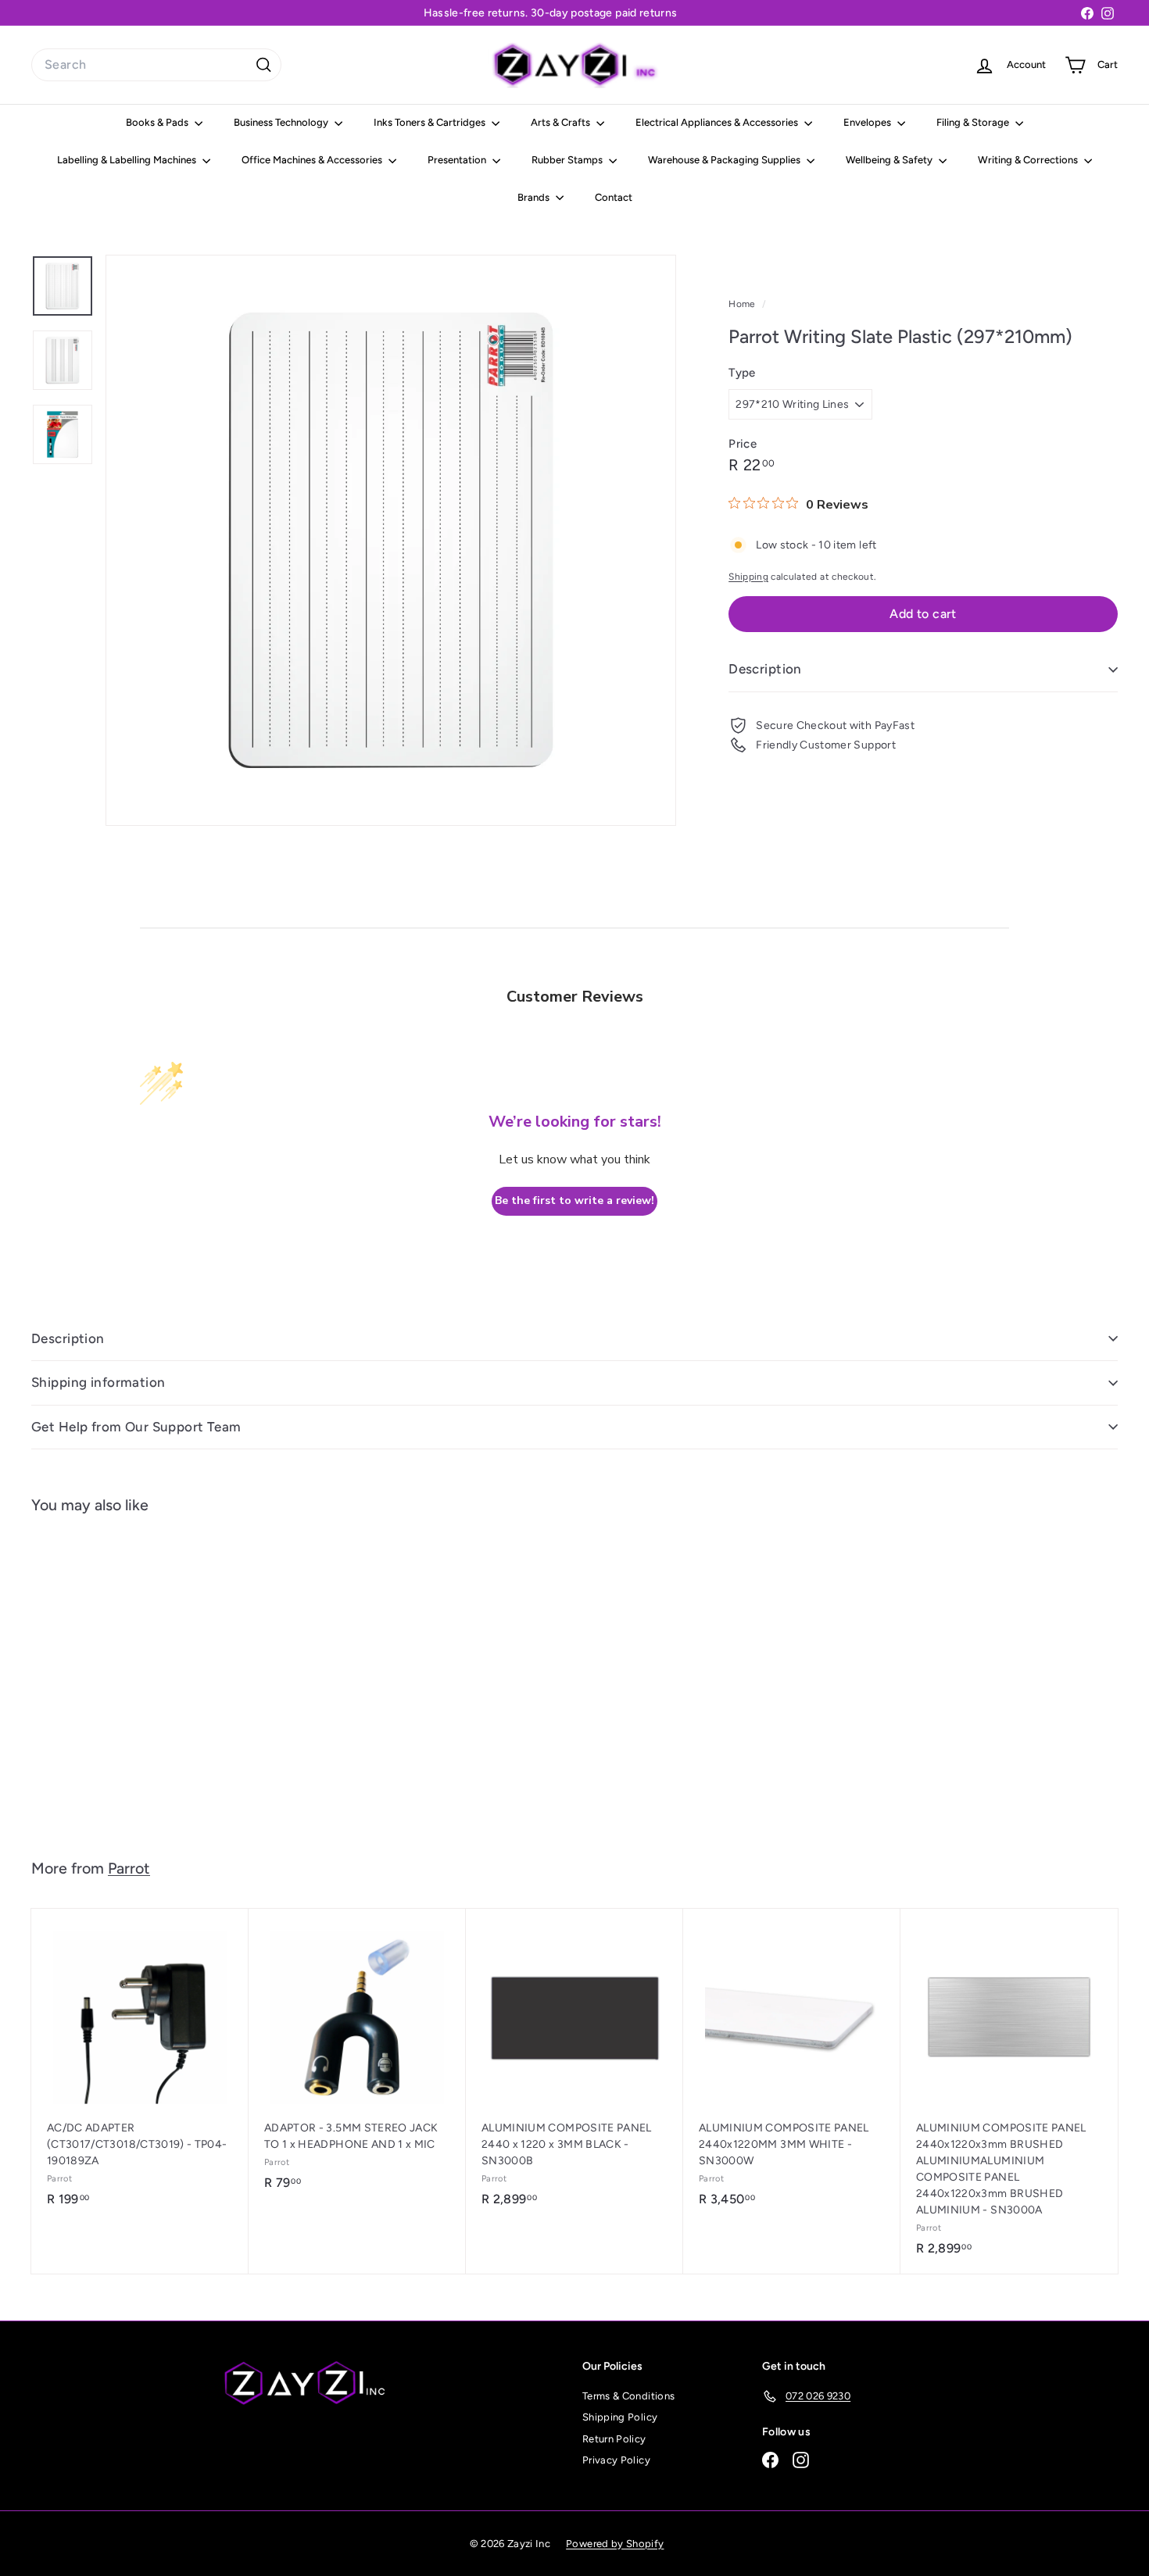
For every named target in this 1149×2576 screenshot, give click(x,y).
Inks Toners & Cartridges (431, 122)
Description (765, 669)
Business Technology (282, 122)
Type (742, 373)
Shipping (748, 577)
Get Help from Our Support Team (136, 1427)
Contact (614, 197)
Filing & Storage (974, 122)
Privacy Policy (616, 2460)
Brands (535, 197)
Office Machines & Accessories (313, 160)
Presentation (458, 160)
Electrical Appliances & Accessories (718, 122)
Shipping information (98, 1382)
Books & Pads (158, 122)
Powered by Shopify (615, 2544)
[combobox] (156, 65)
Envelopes (868, 122)
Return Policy (614, 2439)
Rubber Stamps (568, 160)
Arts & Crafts (562, 122)
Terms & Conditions (628, 2396)
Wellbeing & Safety (890, 160)
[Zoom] (391, 540)
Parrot (129, 1868)
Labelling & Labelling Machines (128, 160)
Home (743, 304)
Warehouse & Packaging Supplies (725, 160)
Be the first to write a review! (574, 1200)
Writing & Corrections (1029, 160)
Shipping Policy (620, 2417)
